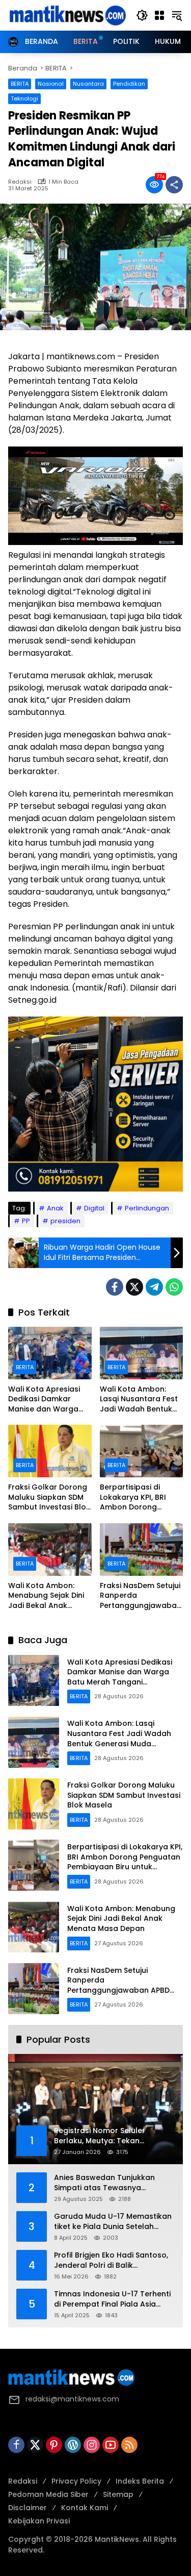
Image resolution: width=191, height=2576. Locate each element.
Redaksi (20, 182)
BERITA (20, 84)
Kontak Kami (85, 2508)
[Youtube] (111, 2445)
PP (26, 1221)
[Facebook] (115, 1287)
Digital (94, 1208)
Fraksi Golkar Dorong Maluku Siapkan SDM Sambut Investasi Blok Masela (49, 1497)
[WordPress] (73, 2445)
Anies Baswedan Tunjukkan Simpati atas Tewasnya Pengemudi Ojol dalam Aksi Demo (105, 2183)
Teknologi (24, 98)
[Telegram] (154, 1287)
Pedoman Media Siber (48, 2494)
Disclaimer (28, 2508)
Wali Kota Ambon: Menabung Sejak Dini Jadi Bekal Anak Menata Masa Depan (47, 1596)
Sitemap (118, 2494)
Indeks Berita (140, 2481)
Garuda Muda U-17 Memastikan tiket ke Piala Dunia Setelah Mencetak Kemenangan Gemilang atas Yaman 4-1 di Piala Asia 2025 (113, 2222)
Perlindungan (147, 1208)
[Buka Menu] (159, 15)
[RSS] (129, 2445)
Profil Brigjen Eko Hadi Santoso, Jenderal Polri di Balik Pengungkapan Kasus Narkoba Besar (112, 2260)
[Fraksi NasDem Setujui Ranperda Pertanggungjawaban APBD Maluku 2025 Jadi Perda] (142, 1550)
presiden (65, 1221)
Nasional (51, 84)
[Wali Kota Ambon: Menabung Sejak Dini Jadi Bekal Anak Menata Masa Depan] (50, 1550)
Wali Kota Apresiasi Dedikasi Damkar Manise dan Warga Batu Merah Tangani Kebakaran (46, 1400)
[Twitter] (134, 1287)
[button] (142, 15)
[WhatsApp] (174, 1287)
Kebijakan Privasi (39, 2521)
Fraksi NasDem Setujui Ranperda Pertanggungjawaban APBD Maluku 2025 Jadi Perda (141, 1596)
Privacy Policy (76, 2481)
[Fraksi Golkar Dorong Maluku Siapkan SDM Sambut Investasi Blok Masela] (50, 1451)
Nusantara (88, 84)
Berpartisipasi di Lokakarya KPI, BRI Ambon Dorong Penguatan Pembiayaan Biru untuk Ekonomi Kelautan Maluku (133, 1497)
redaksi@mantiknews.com (72, 2399)
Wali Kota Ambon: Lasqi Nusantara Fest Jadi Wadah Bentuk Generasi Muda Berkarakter (139, 1400)
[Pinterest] (54, 2445)
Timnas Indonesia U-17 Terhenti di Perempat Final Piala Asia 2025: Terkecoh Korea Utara (112, 2299)
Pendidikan (129, 84)
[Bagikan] (174, 185)
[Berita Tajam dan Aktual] (67, 15)
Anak (55, 1208)
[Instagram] (92, 2445)
